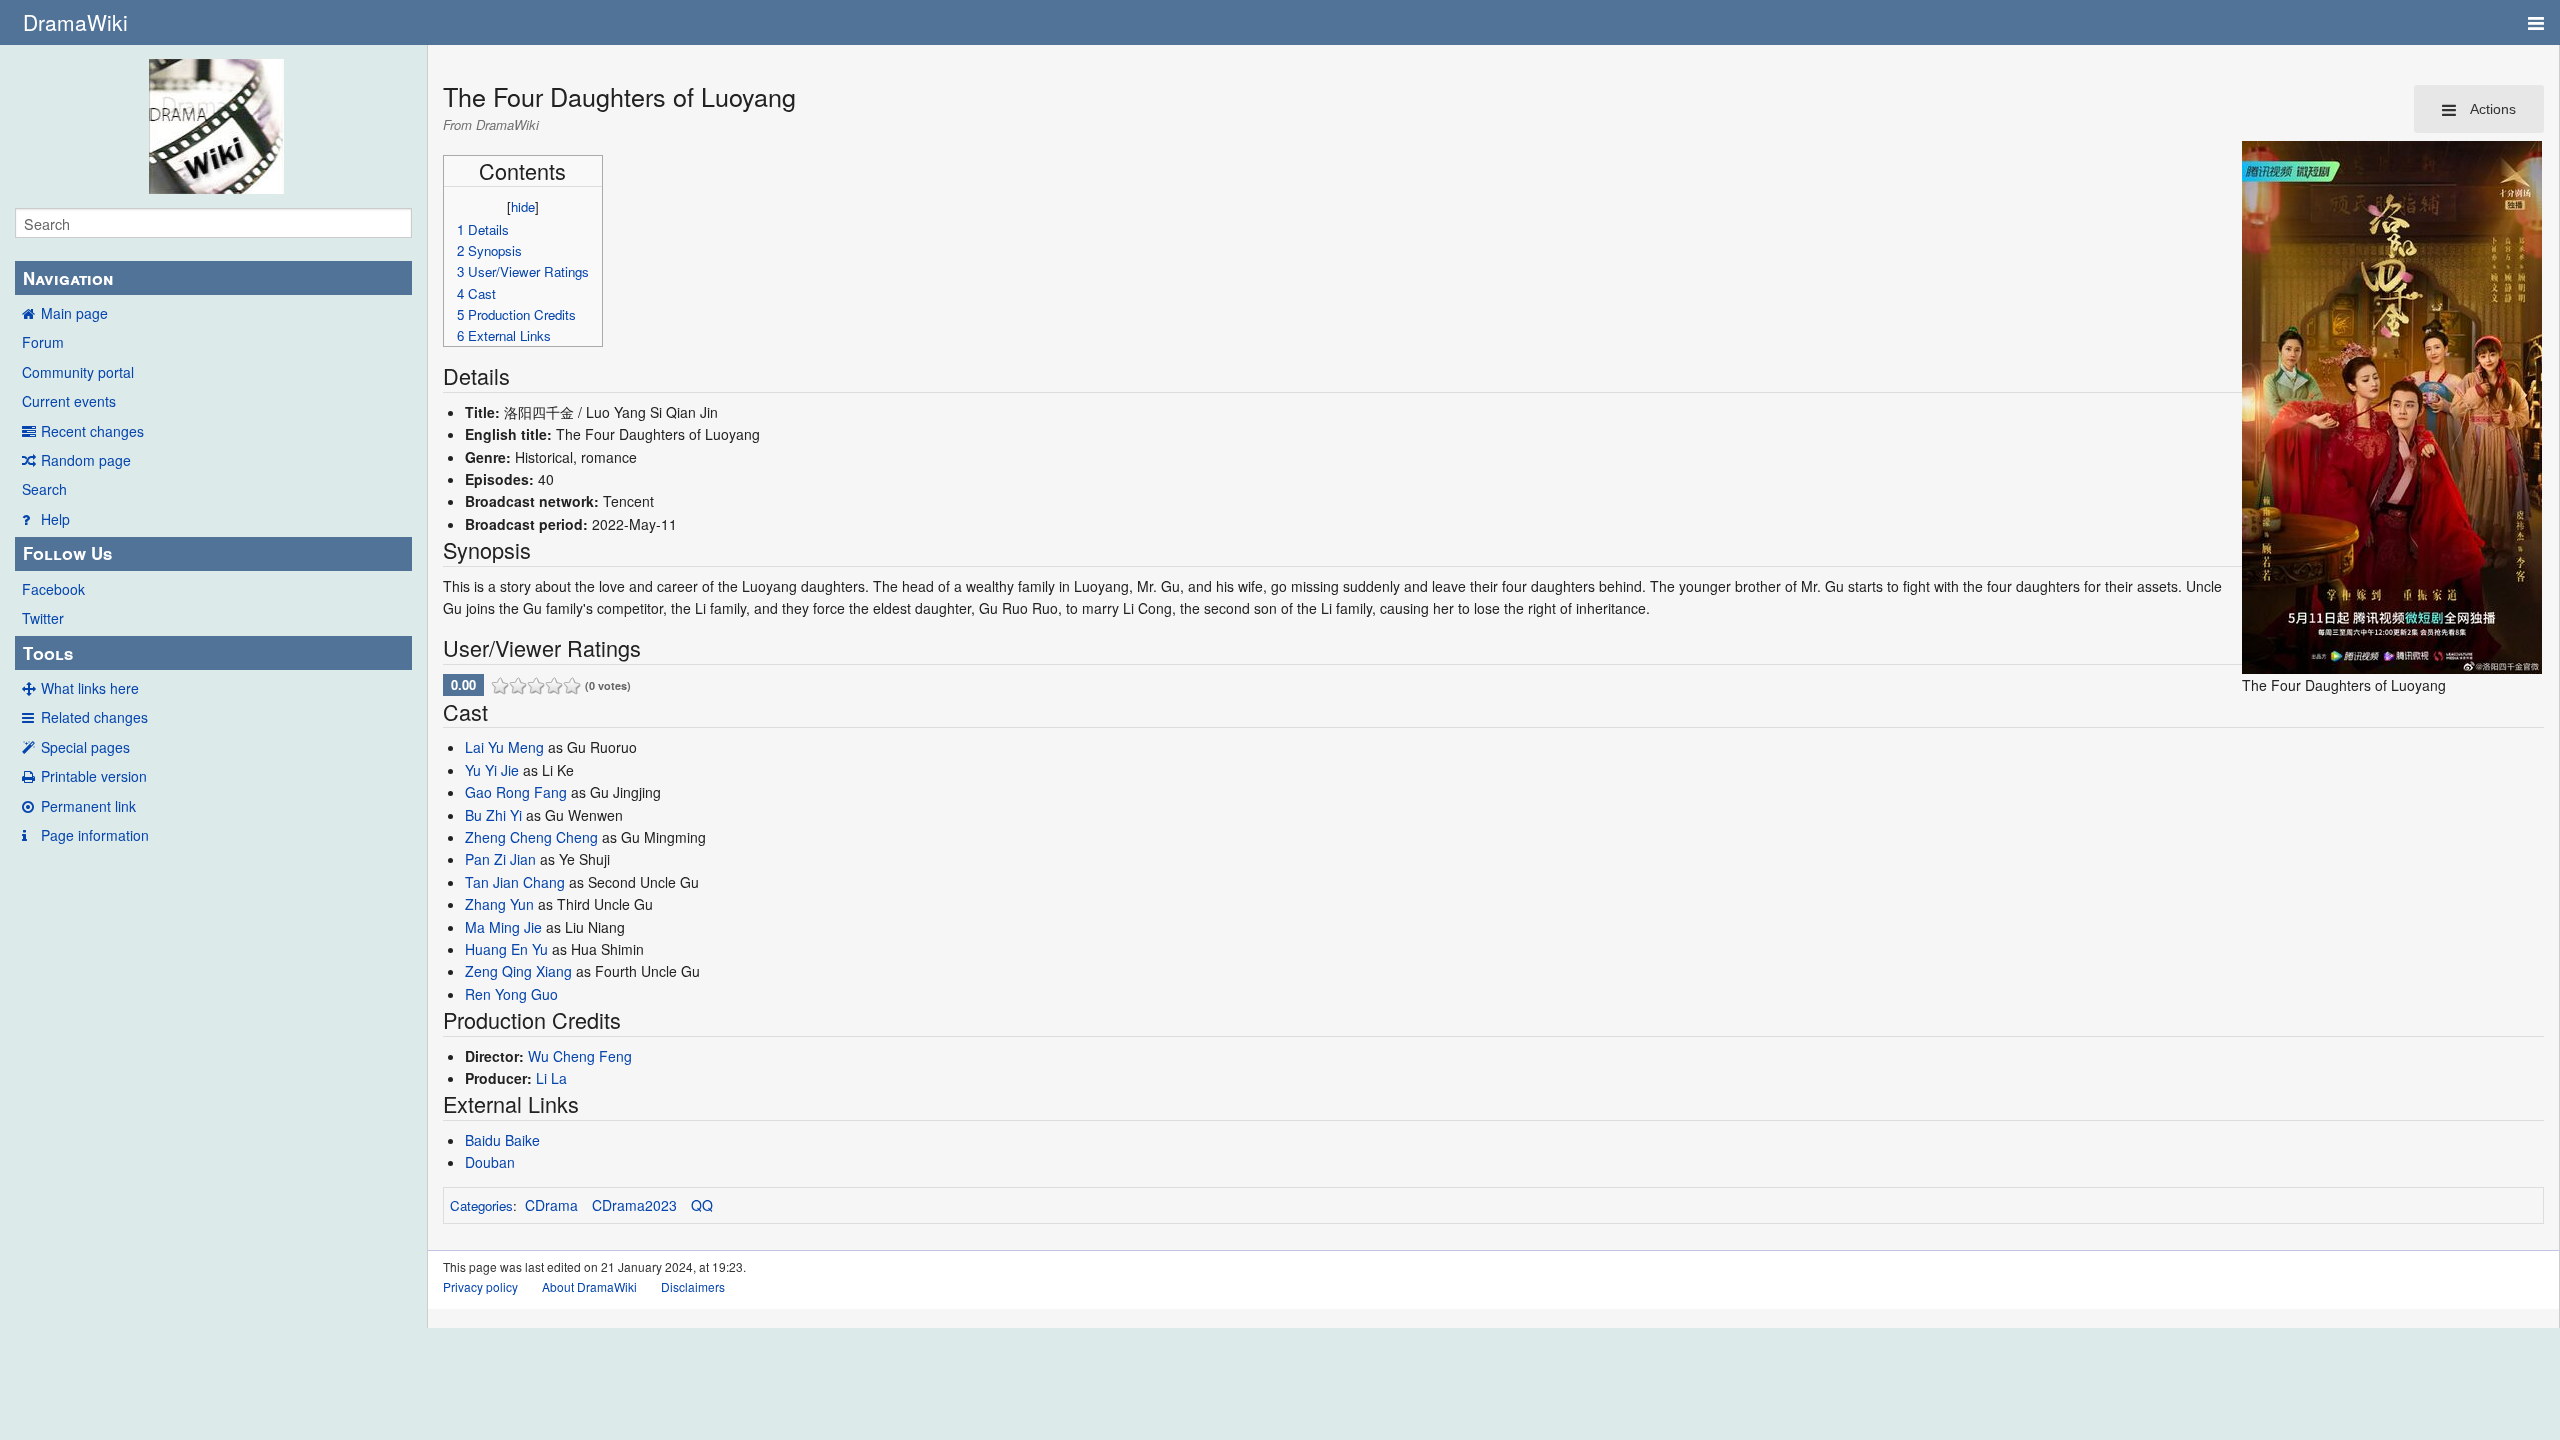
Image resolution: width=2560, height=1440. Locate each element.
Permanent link (88, 806)
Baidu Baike (502, 1140)
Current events (69, 401)
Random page (86, 460)
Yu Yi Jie (492, 770)
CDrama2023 (634, 1205)
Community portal (78, 372)
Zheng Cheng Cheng (531, 837)
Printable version (94, 776)
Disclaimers (693, 1286)
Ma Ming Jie (503, 927)
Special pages (85, 747)
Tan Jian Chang (515, 882)
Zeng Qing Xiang (518, 971)
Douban (490, 1162)
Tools (48, 653)
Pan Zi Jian (500, 859)
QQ (702, 1205)
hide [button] (523, 206)
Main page (74, 313)
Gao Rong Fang (516, 792)
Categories (481, 1205)
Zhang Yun (499, 904)
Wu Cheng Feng (580, 1056)
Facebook (53, 589)
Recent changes (92, 431)
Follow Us (67, 553)
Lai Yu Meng (504, 747)
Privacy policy (480, 1286)
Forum (43, 342)
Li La (551, 1078)
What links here (90, 688)
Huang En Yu (506, 949)
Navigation (68, 278)
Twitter (43, 618)
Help (55, 519)
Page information (95, 835)
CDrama (551, 1205)
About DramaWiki (589, 1286)
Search (44, 489)
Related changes (94, 717)
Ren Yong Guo (511, 994)
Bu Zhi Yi (493, 815)
